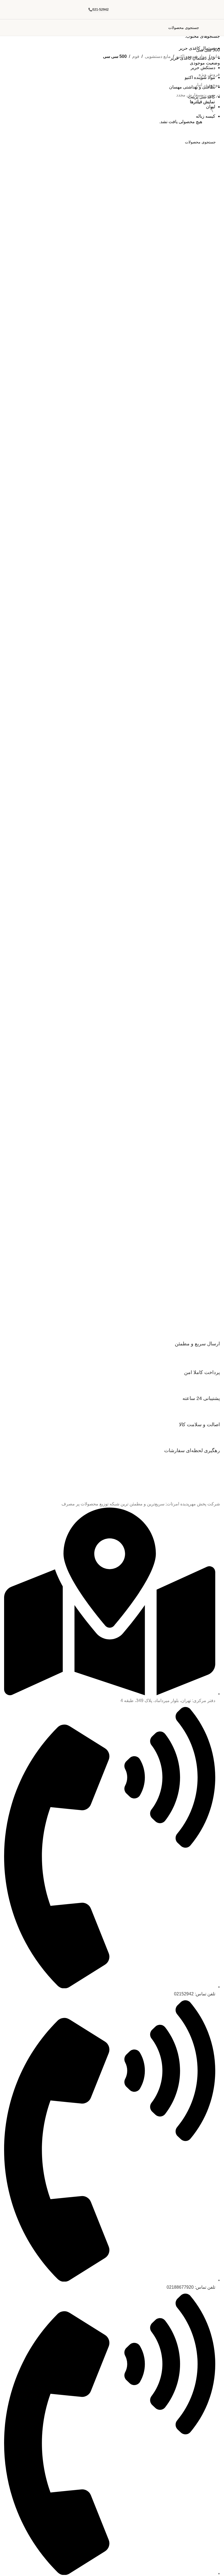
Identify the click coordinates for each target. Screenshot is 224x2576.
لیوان (211, 107)
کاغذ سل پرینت (202, 97)
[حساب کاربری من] (6, 28)
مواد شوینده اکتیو (200, 77)
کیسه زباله (206, 116)
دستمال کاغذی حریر (197, 48)
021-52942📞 (98, 10)
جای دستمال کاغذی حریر (193, 58)
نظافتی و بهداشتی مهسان (192, 87)
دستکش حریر (203, 68)
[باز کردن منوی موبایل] (218, 28)
